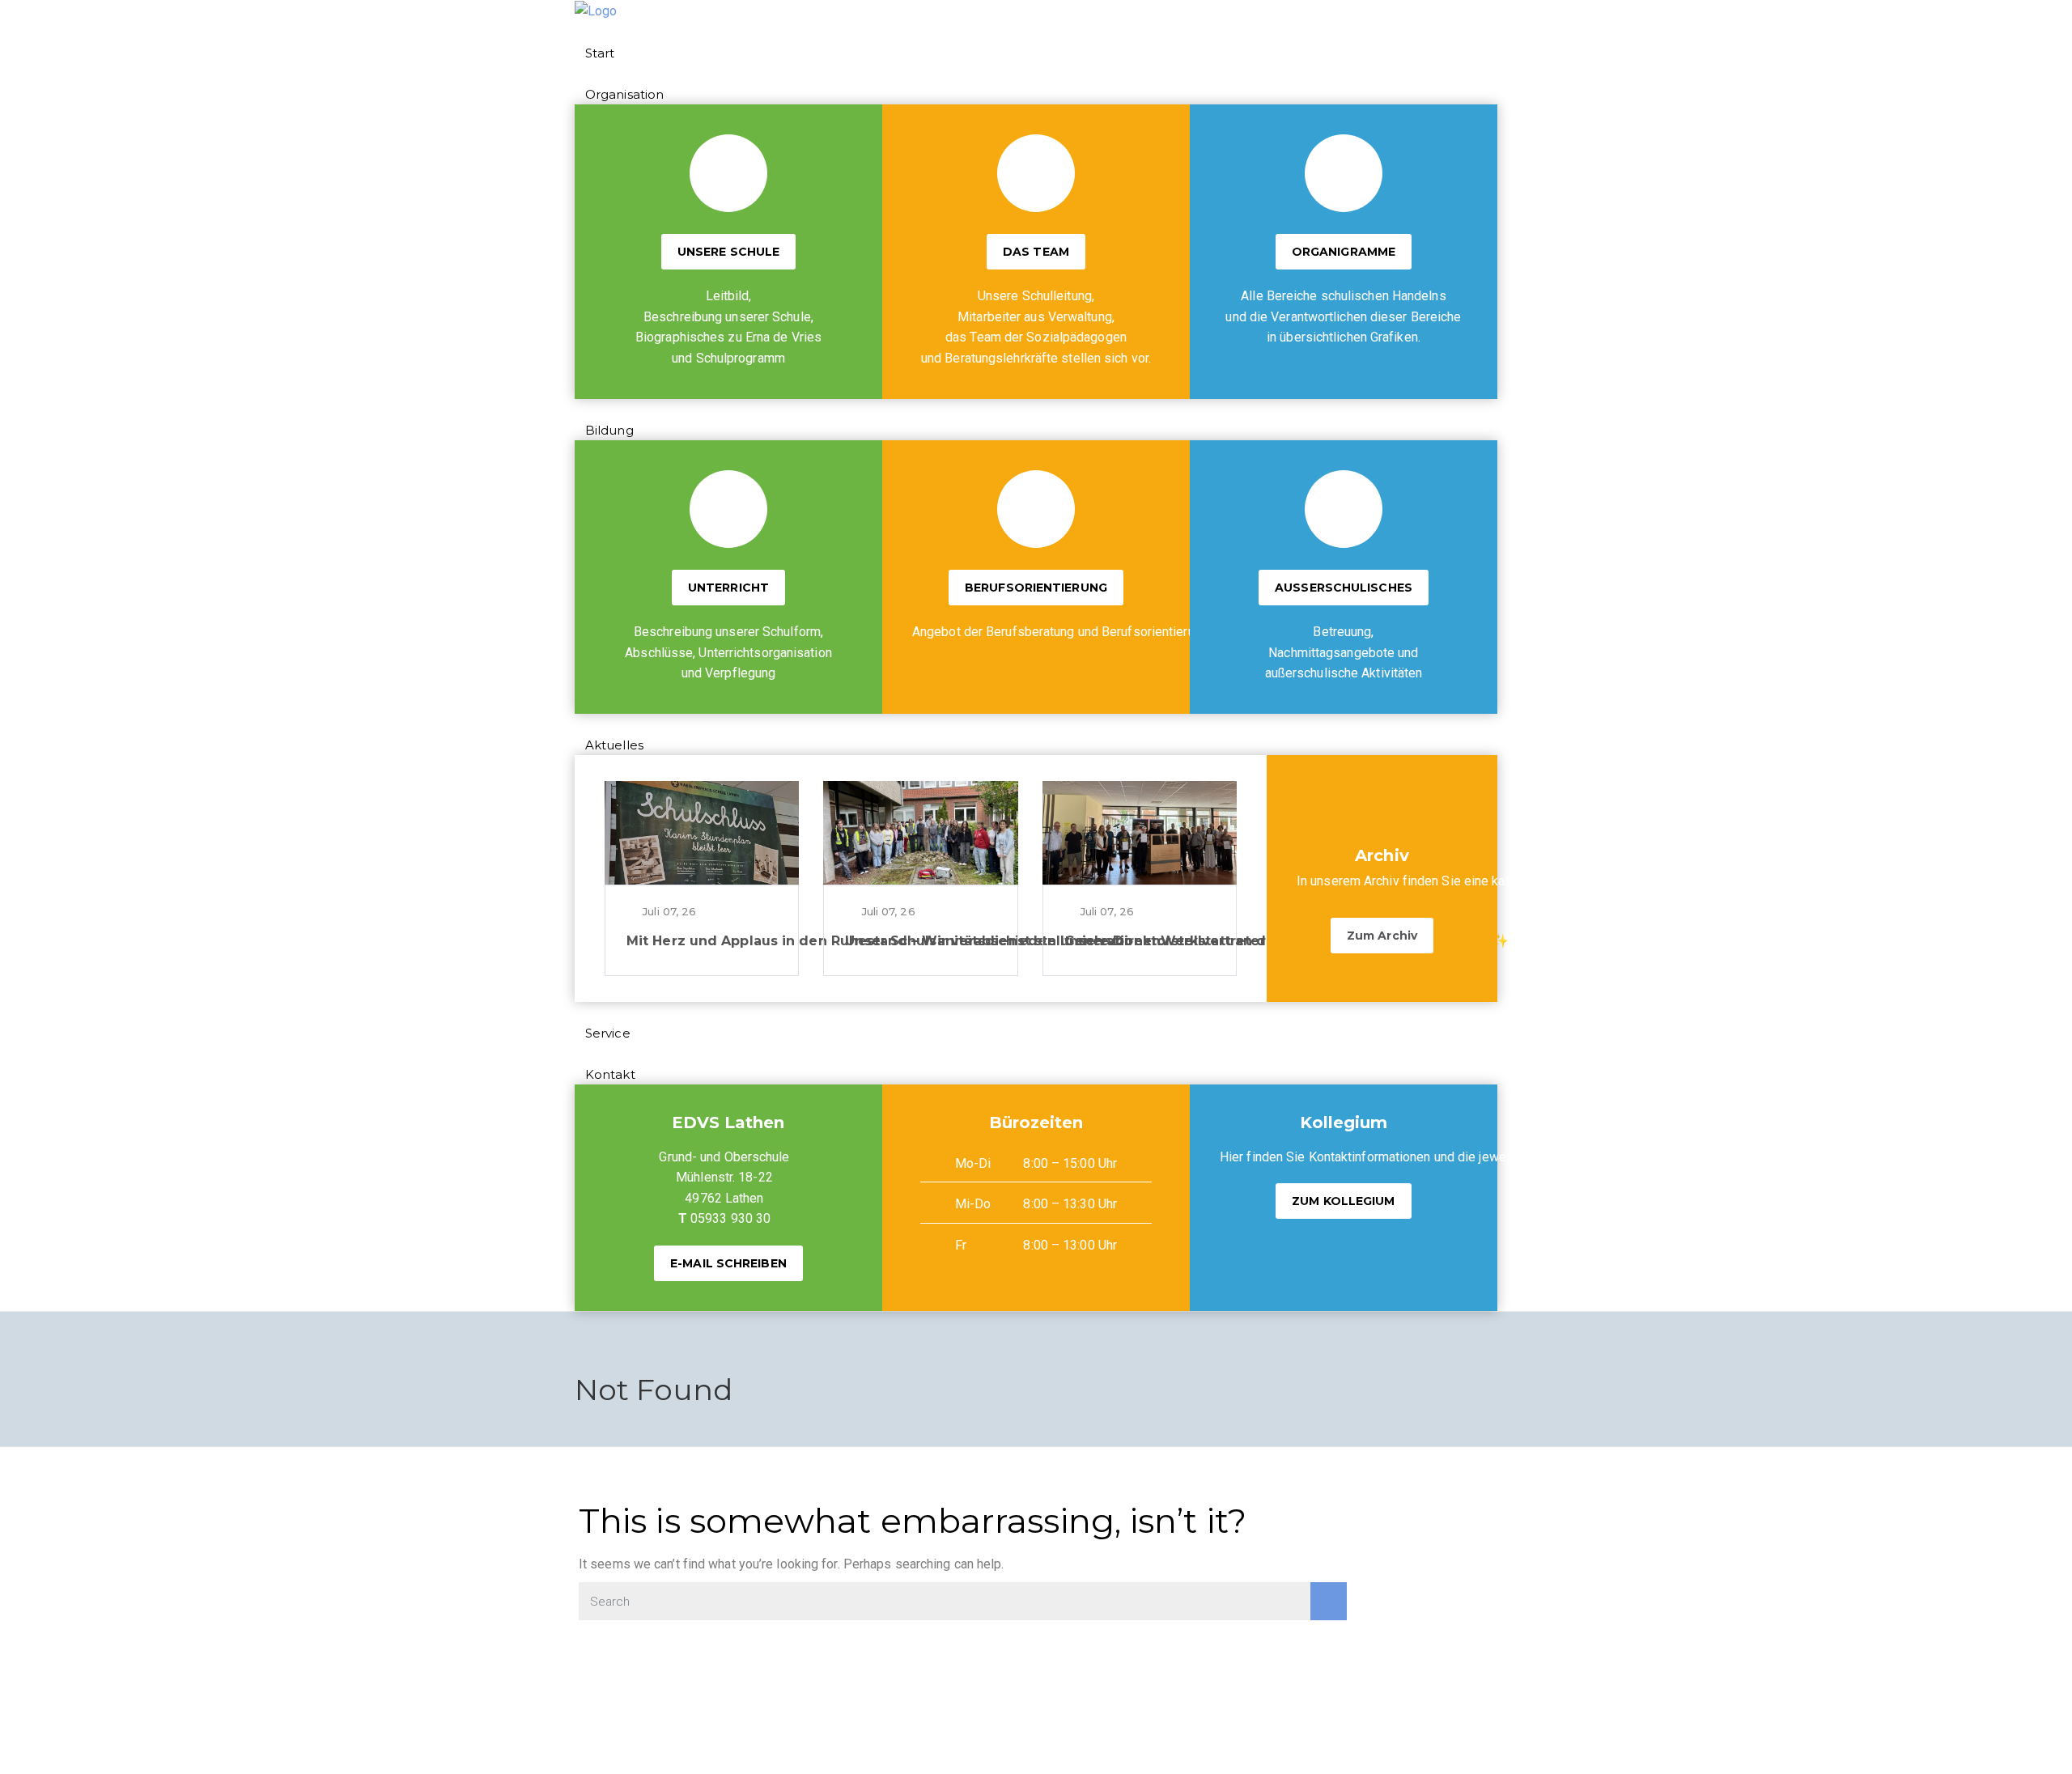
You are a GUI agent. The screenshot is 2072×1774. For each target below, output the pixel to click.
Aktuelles (614, 745)
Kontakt (610, 1074)
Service (608, 1033)
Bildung (609, 430)
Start (600, 53)
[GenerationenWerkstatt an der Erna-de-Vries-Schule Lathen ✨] (1140, 833)
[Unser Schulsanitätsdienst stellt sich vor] (920, 833)
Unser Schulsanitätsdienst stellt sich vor (987, 941)
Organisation (624, 94)
